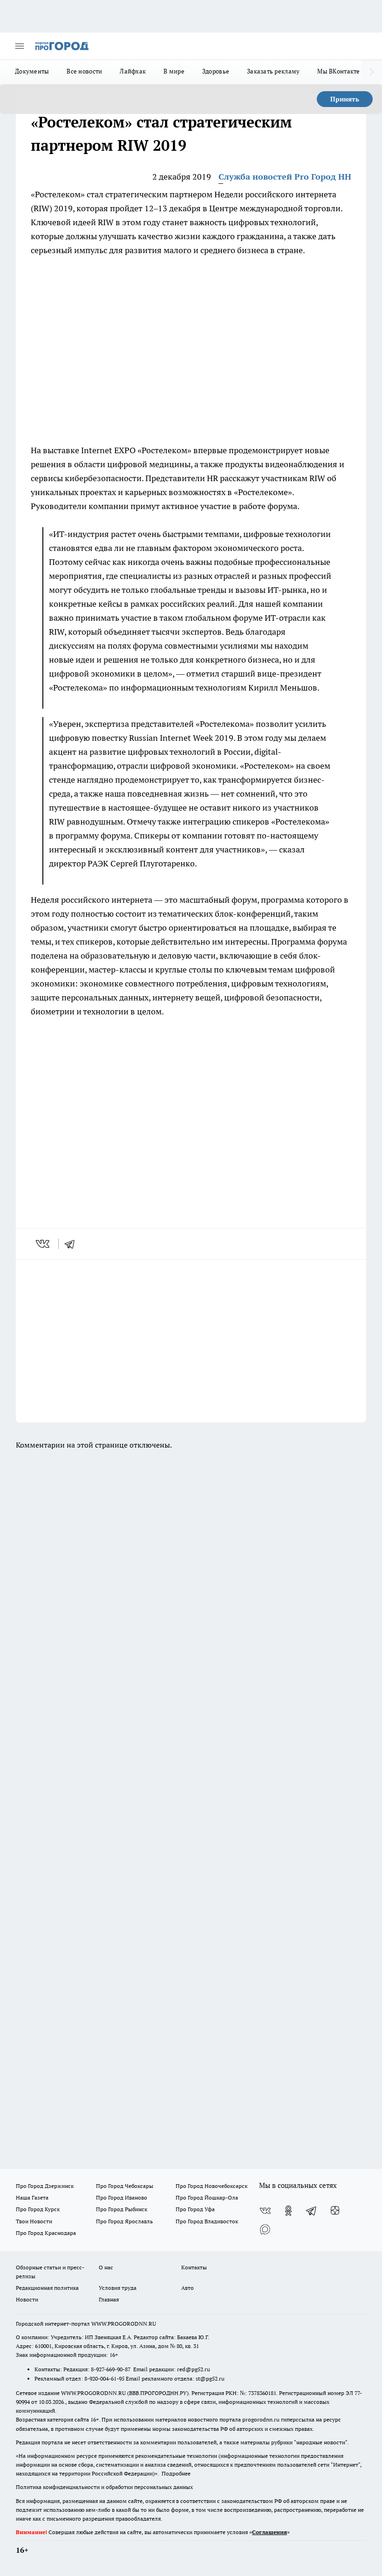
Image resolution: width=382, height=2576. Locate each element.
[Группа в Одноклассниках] (288, 2211)
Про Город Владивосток (207, 2221)
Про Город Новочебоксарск (211, 2186)
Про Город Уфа (195, 2209)
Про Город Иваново (122, 2197)
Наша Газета (32, 2197)
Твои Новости (34, 2221)
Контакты (194, 2267)
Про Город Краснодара (46, 2233)
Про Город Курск (38, 2209)
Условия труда (118, 2288)
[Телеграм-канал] (312, 2211)
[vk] (44, 1244)
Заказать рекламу (273, 71)
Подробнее (176, 2473)
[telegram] (73, 1244)
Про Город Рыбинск (122, 2209)
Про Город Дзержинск (45, 2186)
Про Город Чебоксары (125, 2186)
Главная (109, 2299)
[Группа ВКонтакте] (265, 2211)
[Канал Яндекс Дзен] (335, 2211)
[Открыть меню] (20, 46)
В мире (174, 71)
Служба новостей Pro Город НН (285, 177)
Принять (345, 99)
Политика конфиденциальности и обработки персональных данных (104, 2487)
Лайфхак (133, 71)
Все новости (84, 71)
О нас (106, 2267)
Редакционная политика (47, 2288)
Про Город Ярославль (124, 2221)
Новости (27, 2299)
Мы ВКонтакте (338, 71)
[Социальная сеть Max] (265, 2229)
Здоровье (216, 71)
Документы (32, 71)
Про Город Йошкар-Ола (207, 2197)
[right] (372, 72)
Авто (188, 2288)
